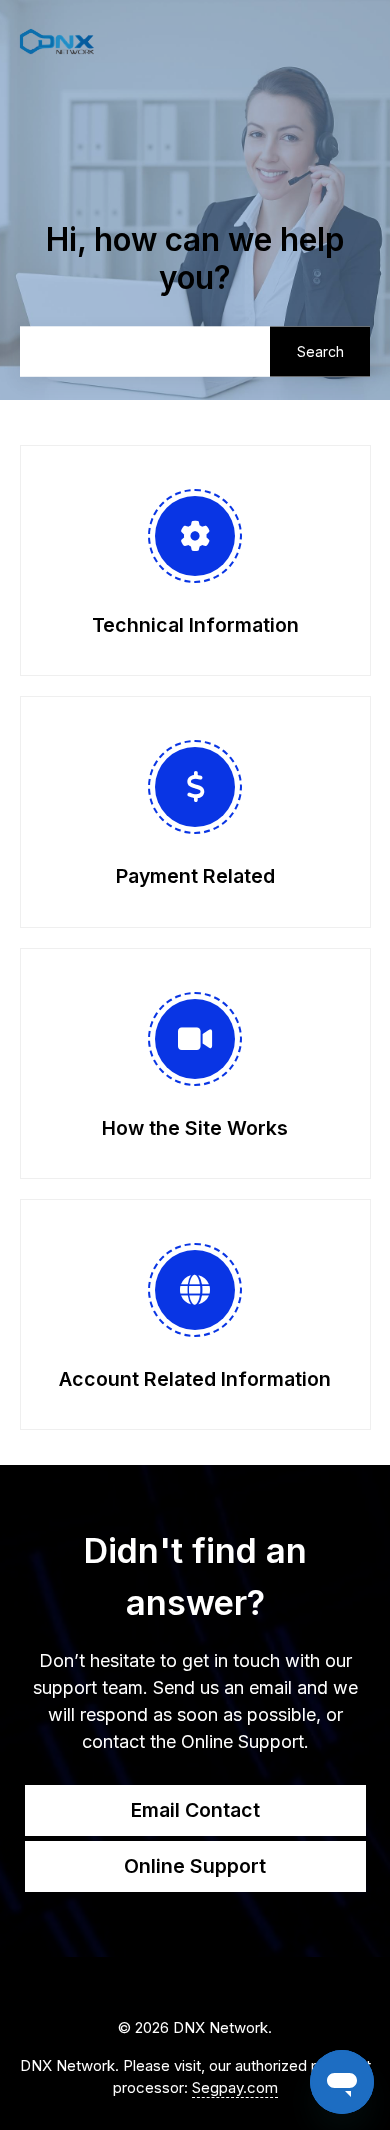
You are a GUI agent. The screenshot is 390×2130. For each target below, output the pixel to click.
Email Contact (195, 1810)
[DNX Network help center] (57, 42)
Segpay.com (235, 2087)
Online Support (195, 1866)
